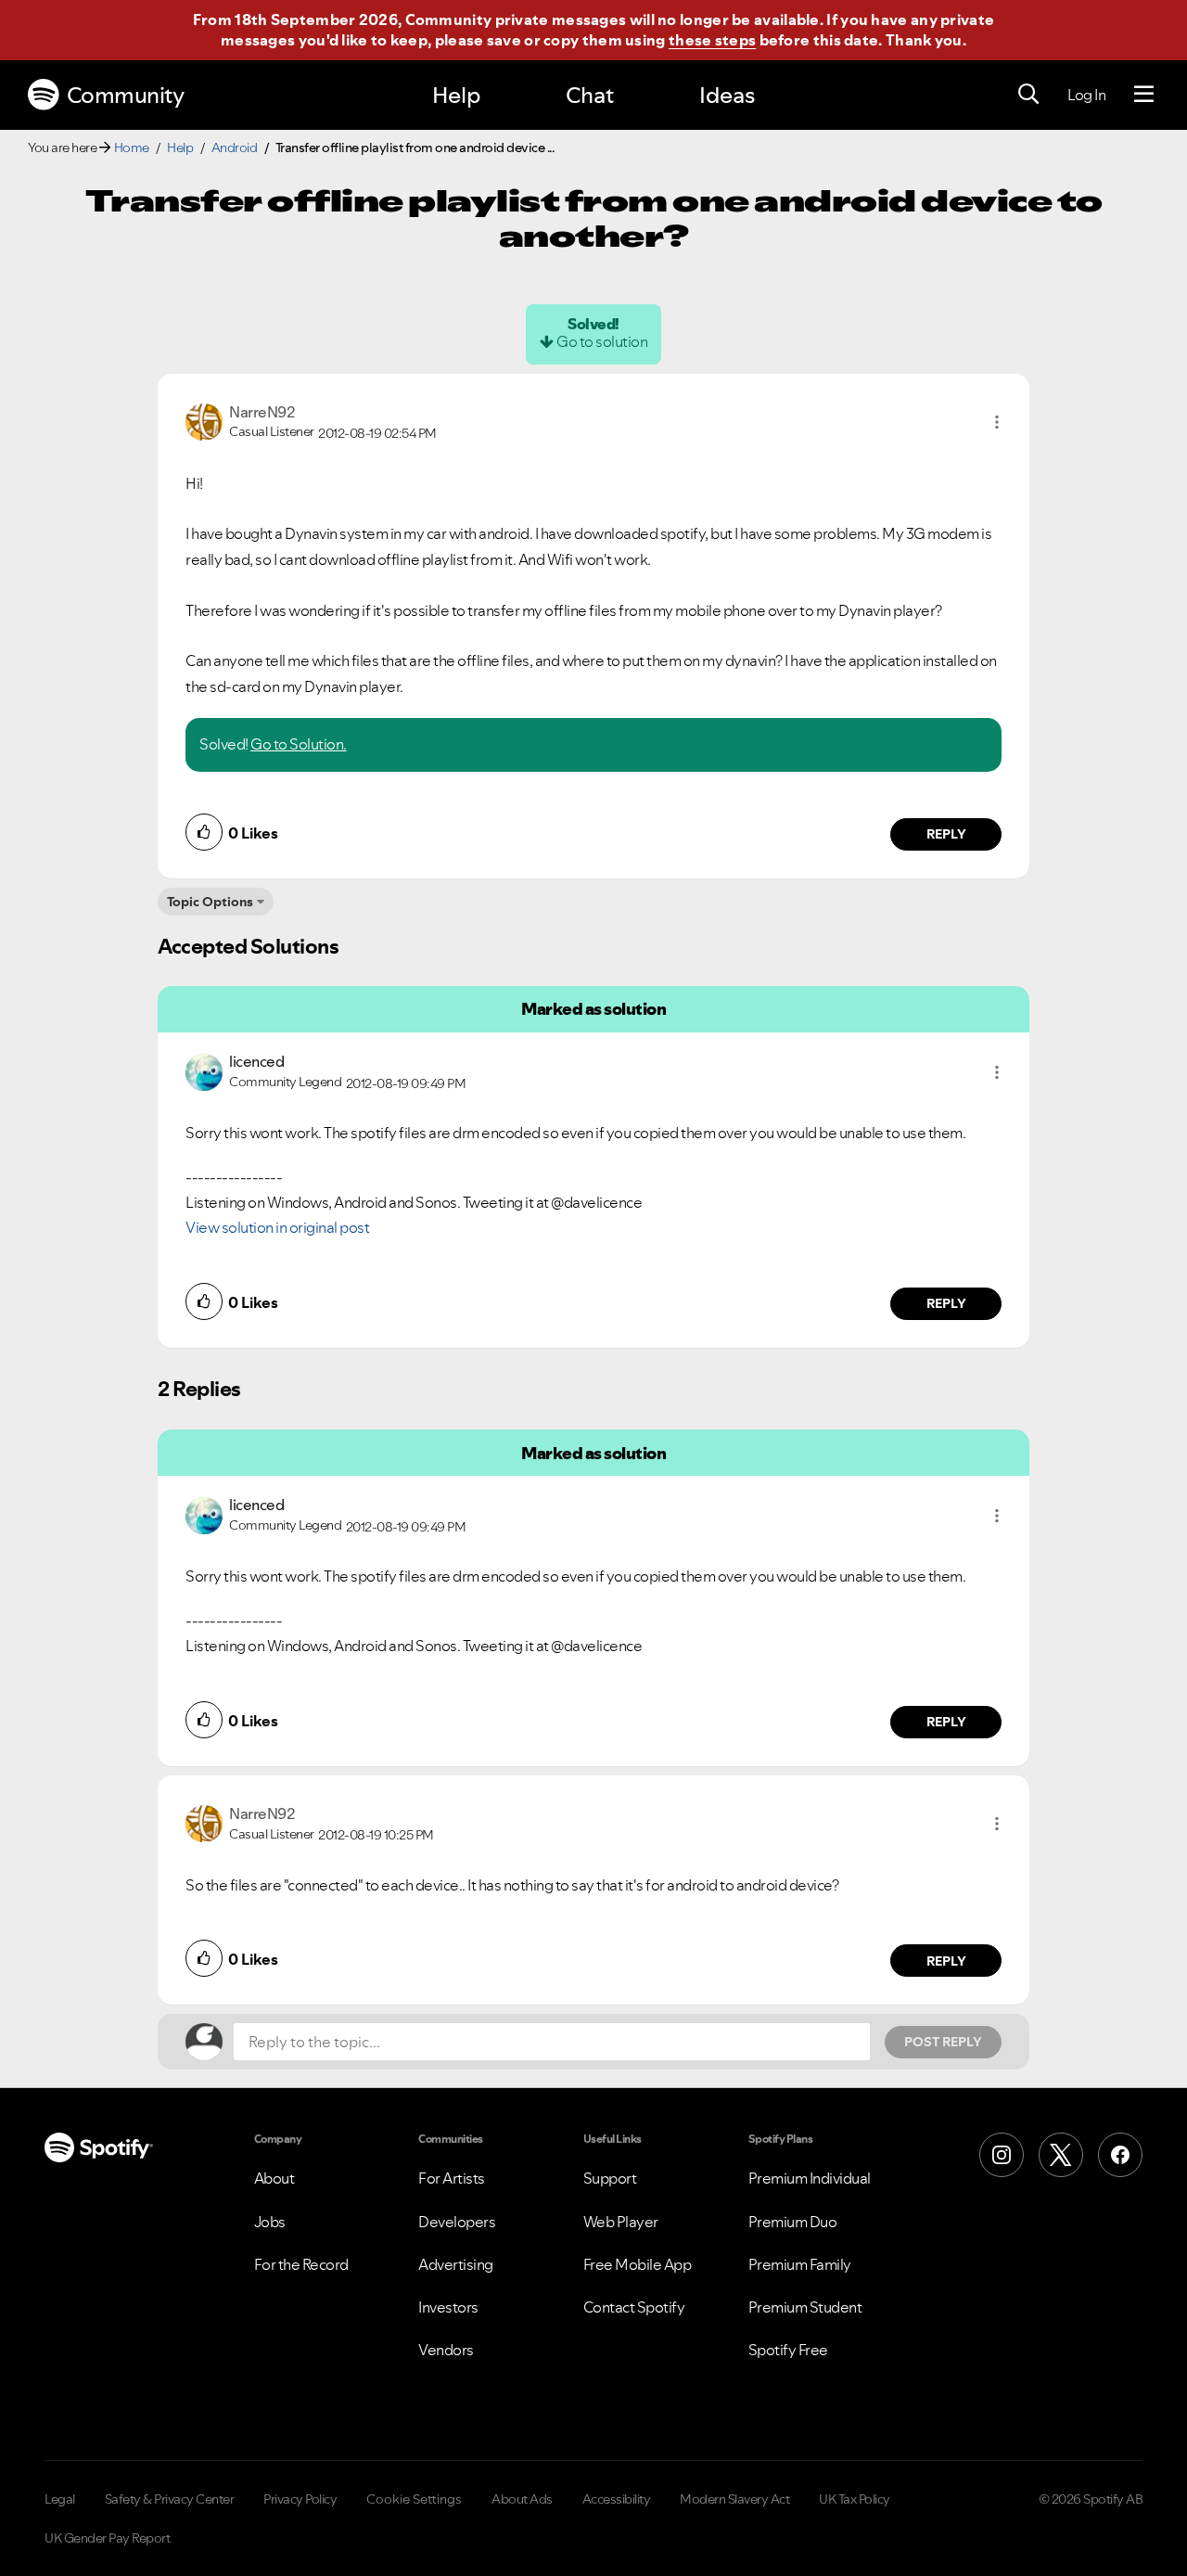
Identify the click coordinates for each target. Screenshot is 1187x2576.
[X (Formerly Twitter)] (1061, 2155)
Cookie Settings (414, 2499)
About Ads (522, 2499)
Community (126, 95)
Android (235, 147)
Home (132, 147)
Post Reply (943, 2042)
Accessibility (617, 2499)
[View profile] (204, 420)
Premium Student (805, 2307)
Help (456, 95)
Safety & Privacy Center (170, 2499)
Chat (590, 95)
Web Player (621, 2222)
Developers (457, 2222)
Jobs (270, 2222)
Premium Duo (793, 2222)
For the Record (301, 2264)
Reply (946, 834)
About (274, 2178)
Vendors (446, 2350)
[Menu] (1144, 95)
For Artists (452, 2178)
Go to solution (602, 341)
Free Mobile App (638, 2264)
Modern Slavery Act (734, 2499)
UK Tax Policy (855, 2499)
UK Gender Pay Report (107, 2538)
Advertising (456, 2264)
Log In (1086, 95)
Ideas (727, 95)
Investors (448, 2307)
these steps (712, 40)
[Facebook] (1120, 2155)
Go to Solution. (299, 744)
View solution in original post (277, 1227)
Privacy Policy (300, 2499)
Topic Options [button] (210, 902)
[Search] (1028, 95)
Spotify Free (788, 2350)
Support (610, 2178)
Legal (60, 2499)
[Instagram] (1002, 2155)
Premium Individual (810, 2178)
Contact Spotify (634, 2307)
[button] (997, 422)
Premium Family (800, 2264)
